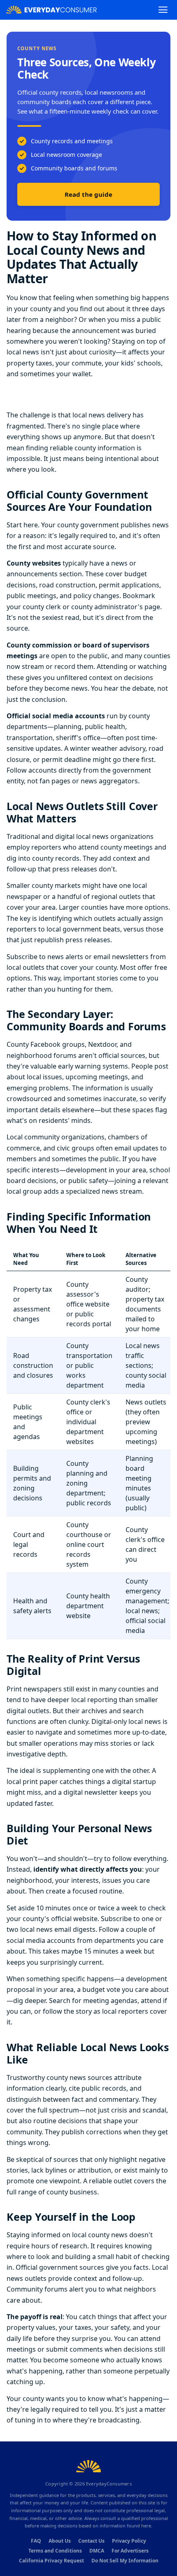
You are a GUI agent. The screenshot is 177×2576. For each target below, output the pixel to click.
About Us (60, 2541)
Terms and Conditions (55, 2551)
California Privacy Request (51, 2561)
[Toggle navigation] (163, 10)
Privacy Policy (129, 2541)
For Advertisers (130, 2551)
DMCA (97, 2551)
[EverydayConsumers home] (51, 10)
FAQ (36, 2541)
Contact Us (91, 2541)
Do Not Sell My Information (125, 2561)
